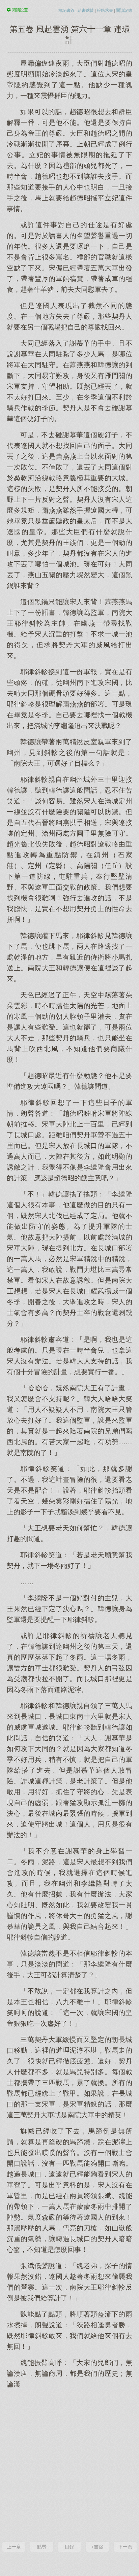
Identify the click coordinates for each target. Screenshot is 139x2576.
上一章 (14, 2547)
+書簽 (97, 2547)
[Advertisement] (69, 2464)
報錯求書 (105, 10)
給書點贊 (86, 10)
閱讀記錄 (124, 10)
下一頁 (125, 2547)
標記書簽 (66, 10)
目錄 (69, 2547)
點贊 (42, 2547)
